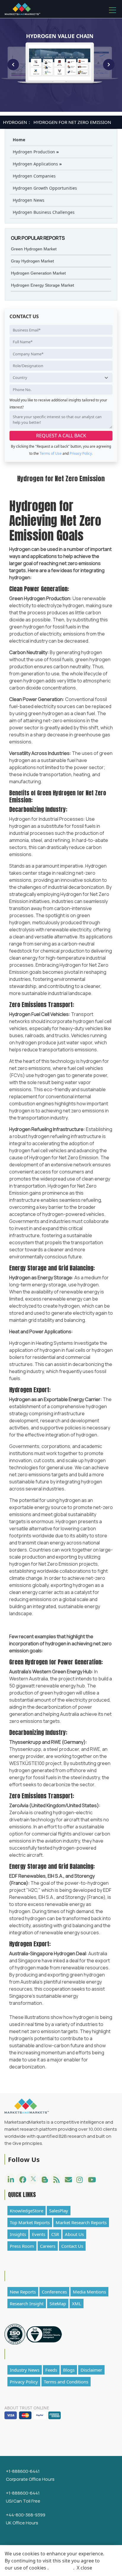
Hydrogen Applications (37, 164)
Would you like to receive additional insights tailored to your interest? (58, 404)
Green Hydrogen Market (34, 249)
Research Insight (27, 2304)
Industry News (25, 2370)
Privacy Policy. (81, 453)
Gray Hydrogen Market (32, 261)
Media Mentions (89, 2292)
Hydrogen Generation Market (38, 273)
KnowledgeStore (27, 2211)
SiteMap (58, 2304)
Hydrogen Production (36, 152)
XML (77, 2304)
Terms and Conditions (66, 2382)
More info (61, 2568)
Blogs (69, 2370)
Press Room (22, 2246)
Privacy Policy (24, 2382)
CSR (55, 2234)
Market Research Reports (81, 2222)
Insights (18, 2234)
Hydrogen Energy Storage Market (42, 285)
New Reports (23, 2292)
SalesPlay (59, 2211)
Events (39, 2234)
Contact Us (72, 2246)
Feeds (51, 2370)
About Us (74, 2234)
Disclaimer (91, 2370)
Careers (48, 2246)
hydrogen (15, 122)
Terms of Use (51, 453)
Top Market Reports (30, 2222)
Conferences (54, 2292)
